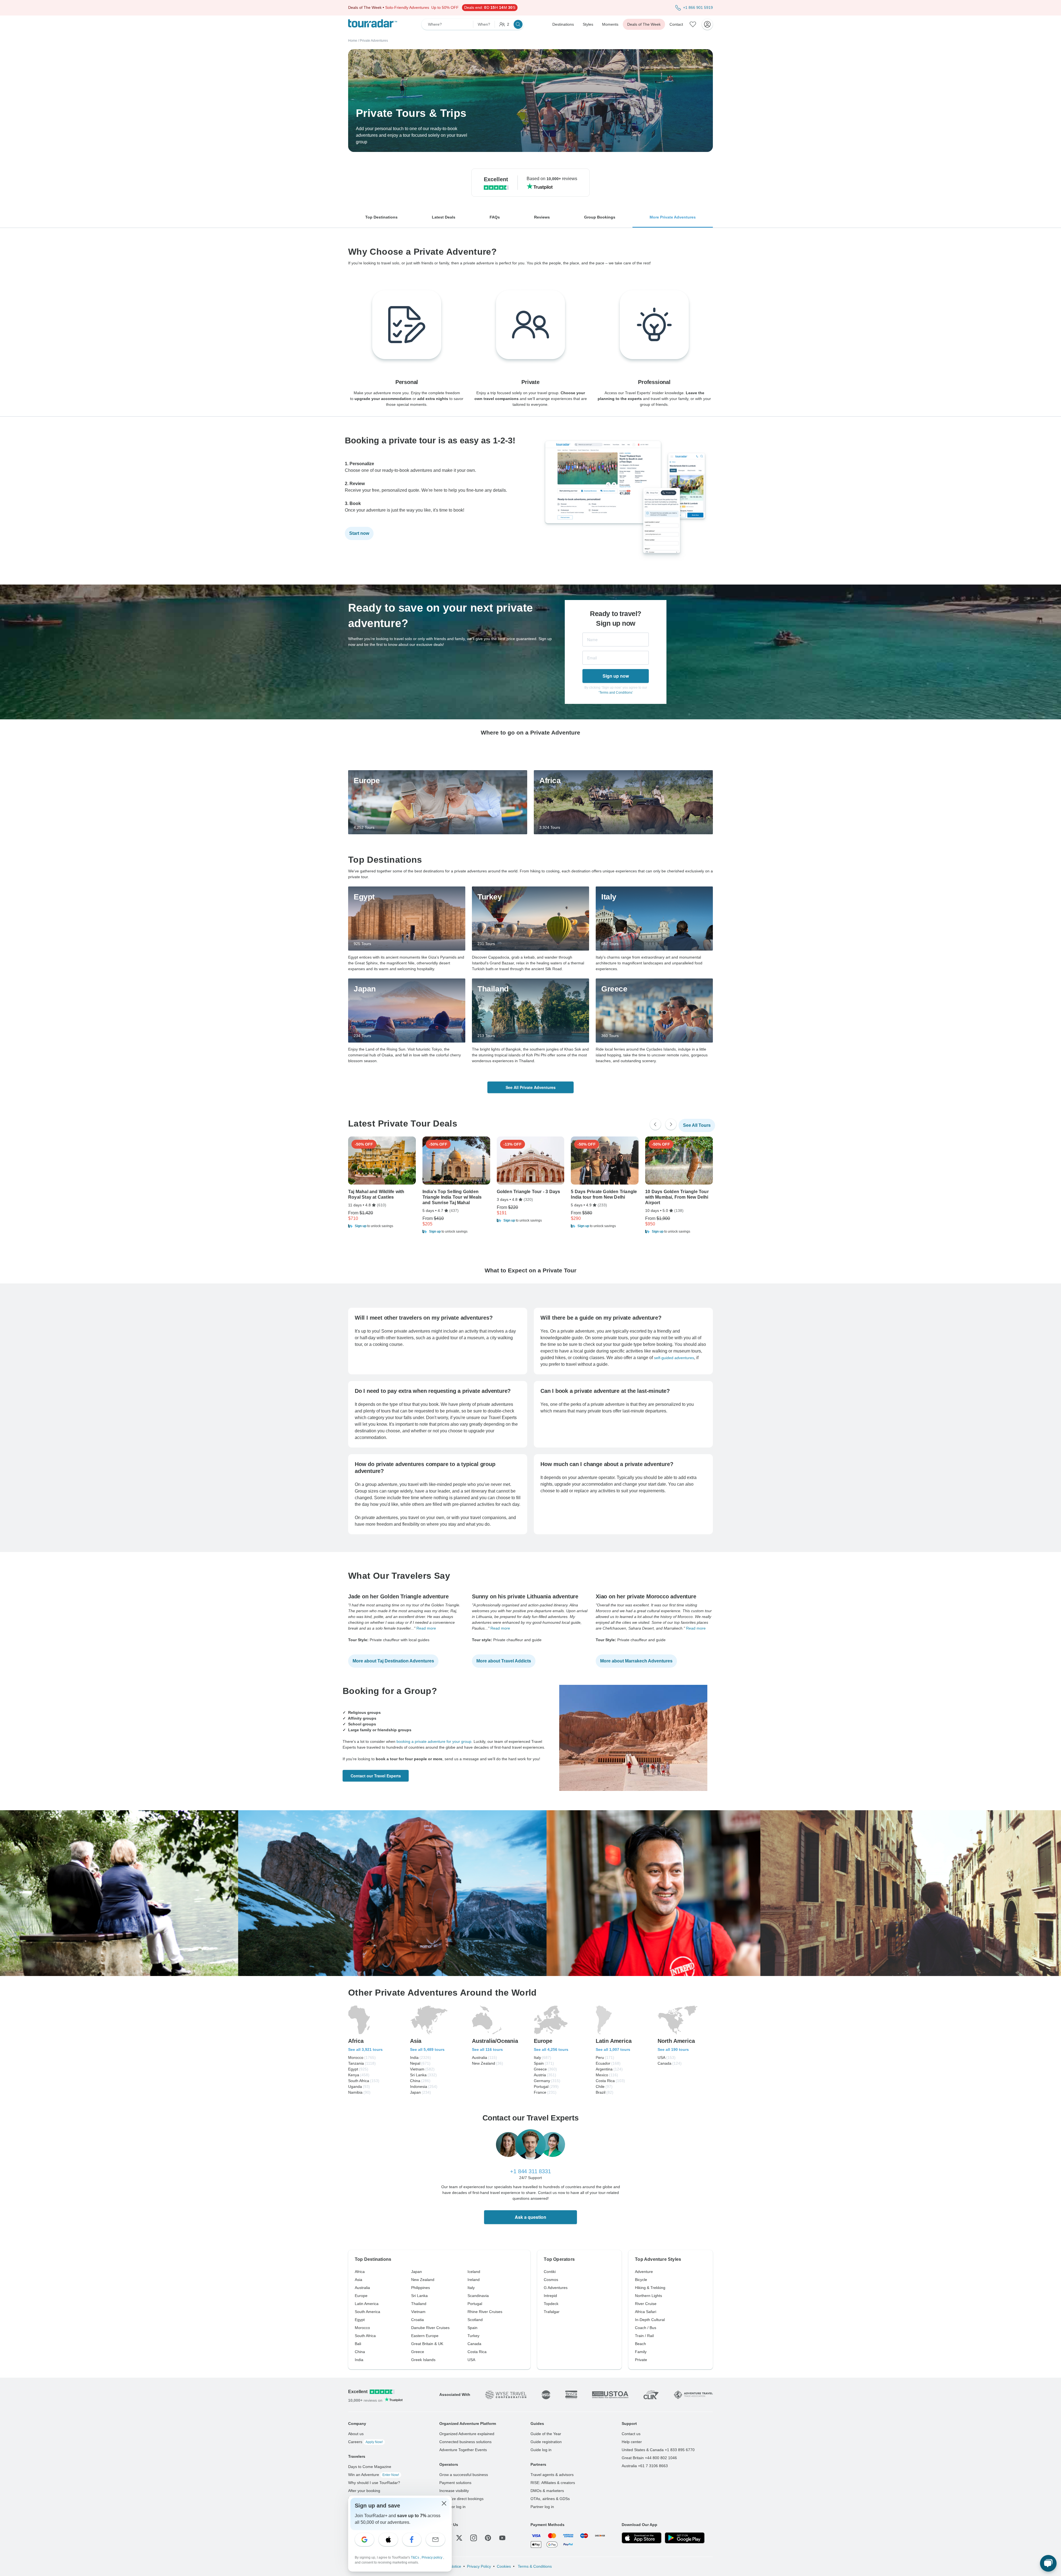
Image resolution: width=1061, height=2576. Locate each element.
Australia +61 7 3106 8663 (645, 2466)
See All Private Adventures (531, 1087)
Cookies (504, 2566)
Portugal (475, 2304)
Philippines (421, 2288)
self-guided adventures (674, 1358)
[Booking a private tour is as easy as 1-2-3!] (628, 564)
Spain (472, 2328)
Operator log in (452, 2507)
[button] (382, 1226)
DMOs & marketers (547, 2491)
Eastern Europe (425, 2336)
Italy (471, 2288)
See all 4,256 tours (551, 2049)
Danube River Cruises (430, 2328)
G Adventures (556, 2288)
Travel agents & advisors (552, 2475)
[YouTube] (502, 2538)
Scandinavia (478, 2296)
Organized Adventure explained (467, 2434)
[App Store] (642, 2538)
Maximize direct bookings (461, 2499)
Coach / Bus (646, 2328)
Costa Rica (477, 2352)
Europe (361, 2296)
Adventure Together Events (463, 2450)
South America (367, 2312)
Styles (588, 24)
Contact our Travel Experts (376, 1776)
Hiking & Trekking (650, 2288)
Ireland (474, 2280)
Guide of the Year (546, 2434)
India (359, 2360)
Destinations (563, 24)
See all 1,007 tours (613, 2049)
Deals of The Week (644, 24)
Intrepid (550, 2296)
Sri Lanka (419, 2296)
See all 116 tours (487, 2049)
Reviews (542, 217)
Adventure (644, 2272)
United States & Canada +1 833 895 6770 (658, 2450)
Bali (358, 2344)
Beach (640, 2344)
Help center (632, 2442)
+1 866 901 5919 (698, 7)
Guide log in (541, 2450)
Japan (417, 2272)
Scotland (475, 2320)
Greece (418, 2352)
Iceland (474, 2272)
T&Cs (415, 2557)
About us (356, 2434)
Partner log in (542, 2507)
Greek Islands (423, 2360)
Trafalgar (552, 2312)
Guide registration (546, 2442)
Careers (365, 2442)
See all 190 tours (673, 2049)
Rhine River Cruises (485, 2312)
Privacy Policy (479, 2566)
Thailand (419, 2304)
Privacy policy (432, 2557)
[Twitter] (459, 2538)
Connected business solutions (465, 2442)
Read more (426, 1628)
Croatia (417, 2320)
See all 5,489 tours (427, 2049)
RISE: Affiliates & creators (553, 2483)
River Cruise (646, 2304)
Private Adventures (374, 41)
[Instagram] (474, 2538)
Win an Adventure (374, 2475)
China (360, 2352)
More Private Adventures (673, 217)
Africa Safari (646, 2312)
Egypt (360, 2320)
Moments (610, 24)
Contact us (631, 2434)
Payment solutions (455, 2483)
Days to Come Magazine (370, 2467)
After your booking (364, 2491)
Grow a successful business (464, 2475)
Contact (676, 24)
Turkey (473, 2336)
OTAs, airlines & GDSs (550, 2499)
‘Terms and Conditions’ (616, 693)
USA (471, 2360)
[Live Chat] (1048, 2563)
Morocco (362, 2328)
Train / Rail (644, 2336)
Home (353, 41)
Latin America (367, 2304)
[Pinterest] (488, 2538)
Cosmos (551, 2280)
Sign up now (616, 676)
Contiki (550, 2272)
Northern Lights (648, 2296)
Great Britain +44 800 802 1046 (649, 2458)
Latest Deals (444, 217)
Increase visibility (454, 2491)
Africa (360, 2272)
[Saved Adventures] (693, 24)
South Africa (365, 2336)
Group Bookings (600, 217)
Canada (474, 2344)
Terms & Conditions (534, 2566)
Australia (362, 2288)
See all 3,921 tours (365, 2049)
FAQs (495, 217)
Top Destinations (381, 217)
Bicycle (641, 2280)
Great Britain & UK (427, 2344)
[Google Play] (685, 2538)
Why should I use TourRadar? (374, 2483)
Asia (359, 2280)
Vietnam (418, 2312)
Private (641, 2360)
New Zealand (423, 2280)
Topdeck (551, 2304)
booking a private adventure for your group (434, 1741)
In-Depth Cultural (650, 2320)
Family (641, 2352)
